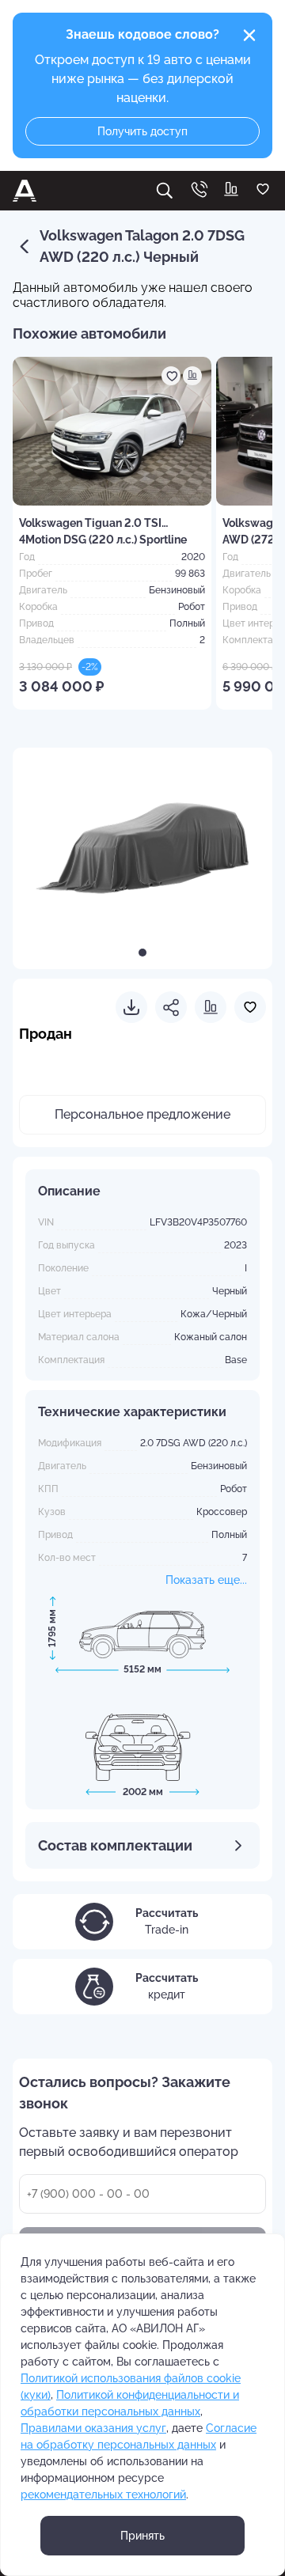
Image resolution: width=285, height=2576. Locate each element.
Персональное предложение (142, 1114)
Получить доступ (142, 131)
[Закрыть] (249, 36)
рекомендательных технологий (103, 2495)
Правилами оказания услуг (93, 2428)
